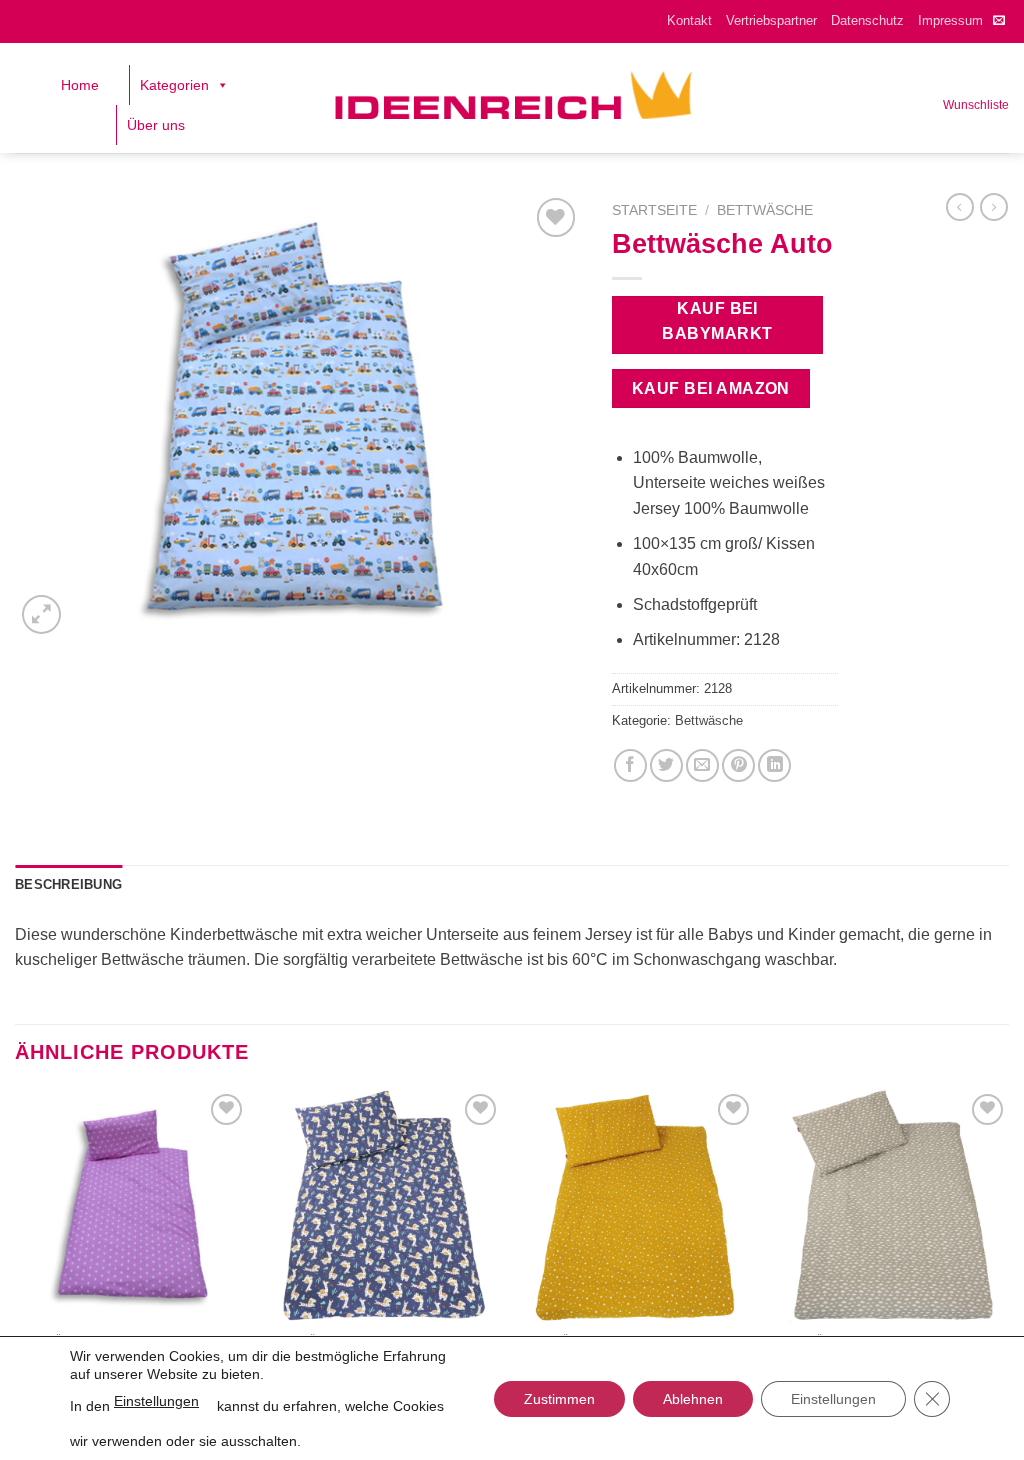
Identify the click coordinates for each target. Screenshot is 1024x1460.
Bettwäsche (765, 210)
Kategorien (174, 85)
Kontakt (689, 20)
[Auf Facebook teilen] (630, 765)
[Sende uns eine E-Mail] (999, 21)
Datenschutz (867, 20)
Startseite (654, 210)
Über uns (156, 125)
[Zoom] (41, 614)
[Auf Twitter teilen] (666, 765)
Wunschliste (976, 105)
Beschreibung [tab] (68, 884)
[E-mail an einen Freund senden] (702, 765)
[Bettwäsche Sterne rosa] (132, 1206)
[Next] (1008, 1249)
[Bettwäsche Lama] (385, 1206)
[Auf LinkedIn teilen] (774, 765)
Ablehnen (693, 1399)
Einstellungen (156, 1401)
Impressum (950, 20)
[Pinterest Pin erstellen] (738, 765)
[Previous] (16, 1249)
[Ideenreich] (512, 98)
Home (80, 85)
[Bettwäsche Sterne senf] (639, 1206)
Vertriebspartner (771, 20)
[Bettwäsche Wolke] (892, 1206)
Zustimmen (559, 1399)
